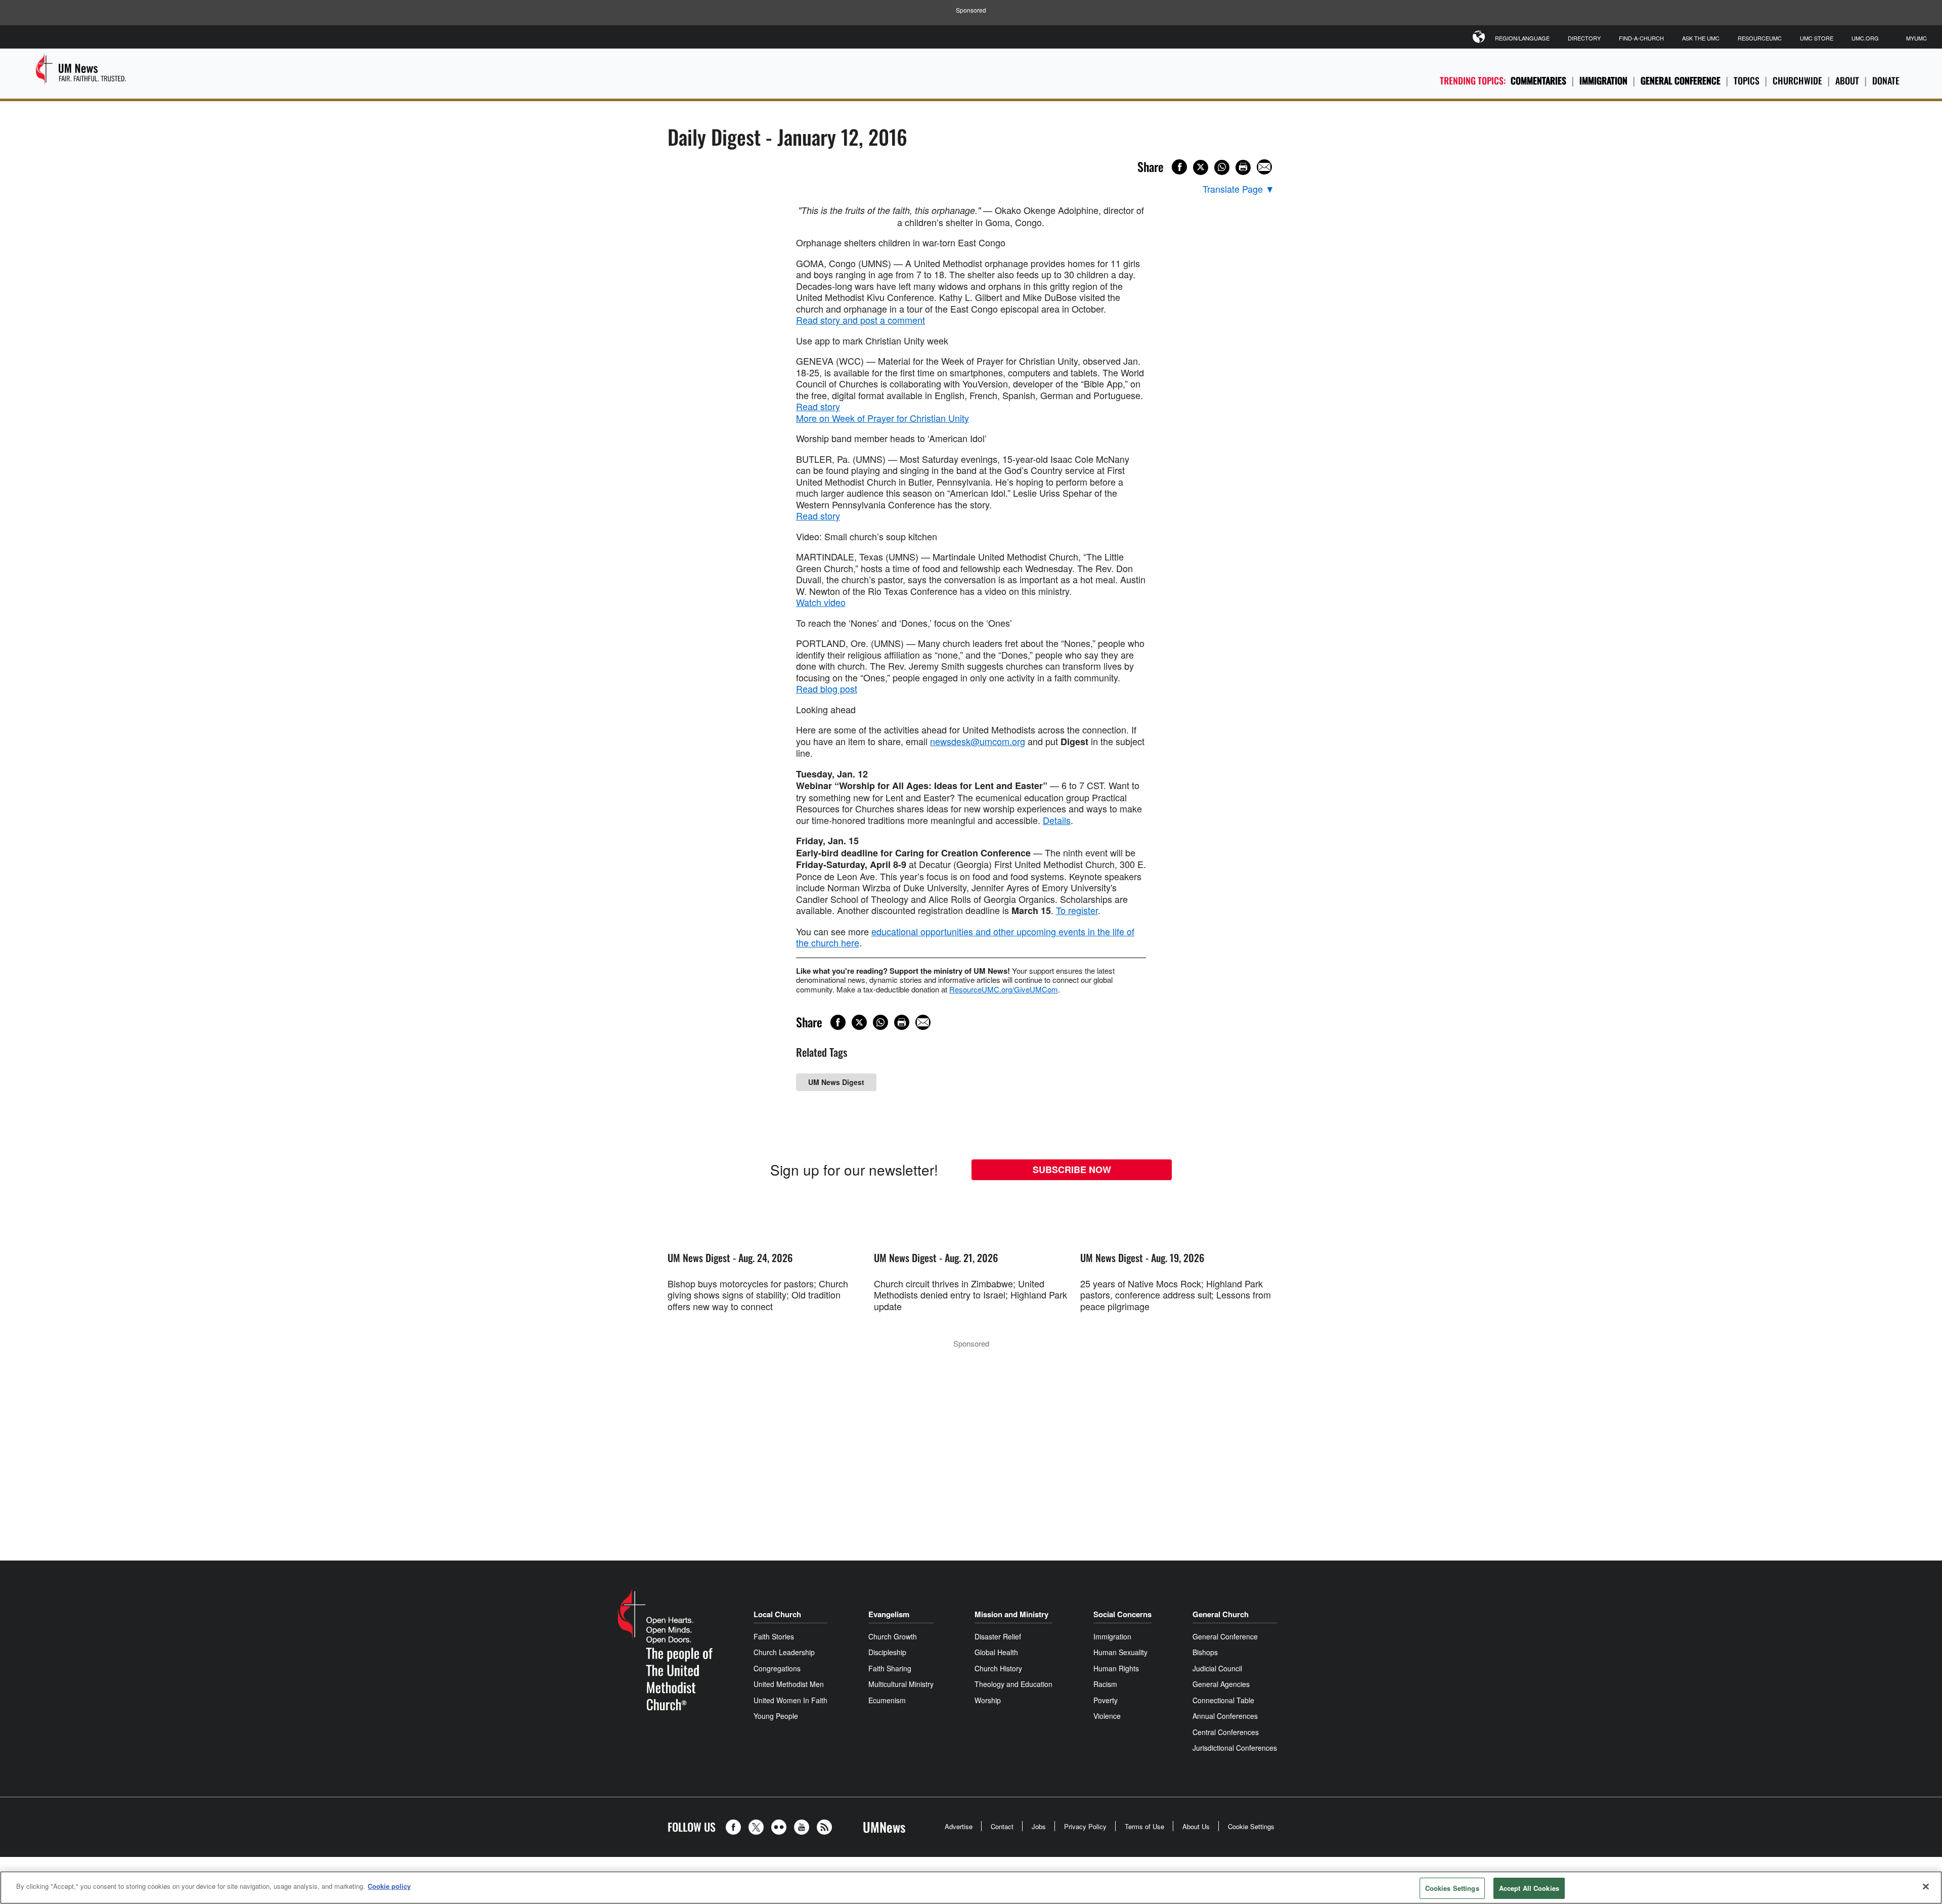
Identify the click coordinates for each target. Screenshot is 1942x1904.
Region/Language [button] (1522, 38)
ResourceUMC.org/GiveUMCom (1004, 989)
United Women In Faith (790, 1700)
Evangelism (889, 1614)
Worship (988, 1700)
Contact (1002, 1826)
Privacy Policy (1085, 1826)
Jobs (1039, 1826)
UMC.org (1865, 38)
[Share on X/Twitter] (1201, 167)
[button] (736, 1827)
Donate (1886, 80)
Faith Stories (774, 1636)
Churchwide (1797, 80)
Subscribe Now (1072, 1170)
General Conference (1681, 80)
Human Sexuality (1120, 1652)
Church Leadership (784, 1652)
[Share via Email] (1264, 167)
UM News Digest (836, 1082)
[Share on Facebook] (1179, 167)
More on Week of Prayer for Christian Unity (882, 418)
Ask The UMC (1701, 38)
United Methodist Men (789, 1684)
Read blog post (827, 688)
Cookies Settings (1452, 1888)
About (1847, 80)
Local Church (777, 1614)
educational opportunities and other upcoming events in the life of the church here (965, 937)
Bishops (1205, 1652)
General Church (1221, 1614)
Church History (998, 1668)
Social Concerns (1122, 1614)
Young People (776, 1716)
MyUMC (1916, 38)
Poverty (1106, 1700)
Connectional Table (1223, 1700)
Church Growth (893, 1636)
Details (1057, 820)
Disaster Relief (998, 1636)
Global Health (996, 1652)
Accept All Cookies (1529, 1888)
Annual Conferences (1225, 1716)
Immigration (1603, 80)
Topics (1747, 80)
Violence (1107, 1716)
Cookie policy (389, 1886)
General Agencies (1221, 1684)
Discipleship (887, 1652)
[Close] (1926, 1886)
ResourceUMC (1760, 38)
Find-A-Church (1641, 38)
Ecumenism (887, 1700)
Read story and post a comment (860, 320)
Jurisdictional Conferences (1235, 1748)
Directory (1584, 38)
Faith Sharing (890, 1668)
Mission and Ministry (1011, 1614)
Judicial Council (1217, 1668)
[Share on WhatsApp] (1222, 167)
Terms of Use (1144, 1826)
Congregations (777, 1668)
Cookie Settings (1251, 1826)
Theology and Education (1013, 1684)
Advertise (959, 1826)
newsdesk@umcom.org (978, 741)
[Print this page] (1243, 167)
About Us (1196, 1826)
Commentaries (1538, 80)
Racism (1105, 1684)
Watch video (821, 602)
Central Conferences (1226, 1732)
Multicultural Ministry (901, 1684)
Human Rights (1116, 1668)
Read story (818, 406)
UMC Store (1817, 38)
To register (1077, 910)
